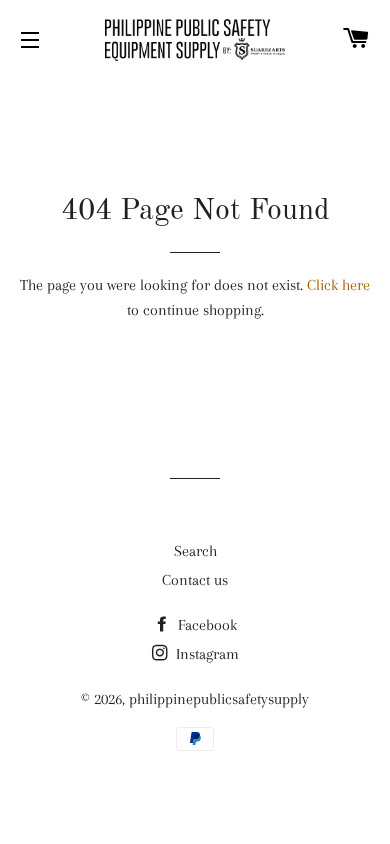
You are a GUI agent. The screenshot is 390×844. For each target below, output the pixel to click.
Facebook (205, 625)
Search (195, 551)
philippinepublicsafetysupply (219, 699)
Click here (338, 285)
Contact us (195, 580)
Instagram (205, 654)
